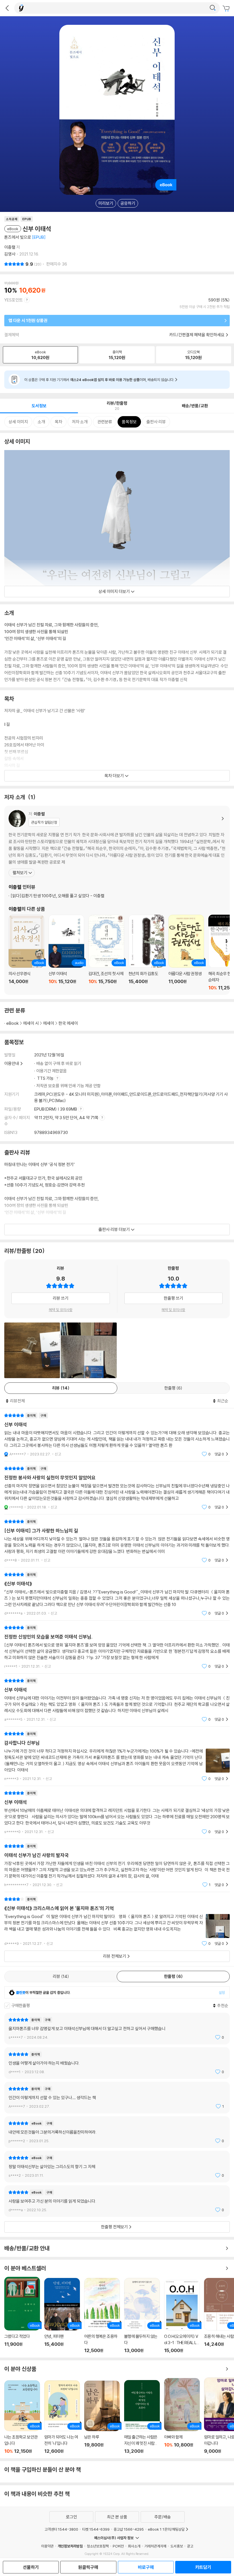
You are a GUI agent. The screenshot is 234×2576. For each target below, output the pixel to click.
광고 (190, 2546)
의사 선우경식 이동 (26, 953)
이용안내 (12, 1063)
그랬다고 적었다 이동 (22, 2315)
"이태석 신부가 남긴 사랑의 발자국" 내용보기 (117, 1865)
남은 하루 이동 (102, 2417)
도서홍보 (177, 2546)
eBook (13, 1023)
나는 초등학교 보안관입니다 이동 (22, 2417)
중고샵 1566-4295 (129, 2529)
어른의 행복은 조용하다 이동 (102, 2316)
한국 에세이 (68, 1023)
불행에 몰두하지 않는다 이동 (142, 2316)
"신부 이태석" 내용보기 (117, 1435)
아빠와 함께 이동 (182, 2416)
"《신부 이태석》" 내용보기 (117, 1594)
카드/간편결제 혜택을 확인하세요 (197, 335)
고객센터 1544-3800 (61, 2529)
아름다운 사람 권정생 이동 (186, 953)
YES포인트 (14, 300)
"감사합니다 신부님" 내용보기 (117, 1756)
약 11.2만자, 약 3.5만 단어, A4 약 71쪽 (67, 1118)
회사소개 (134, 2546)
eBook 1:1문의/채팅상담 (166, 2529)
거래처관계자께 (155, 2546)
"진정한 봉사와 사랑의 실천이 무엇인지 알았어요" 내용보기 (117, 1488)
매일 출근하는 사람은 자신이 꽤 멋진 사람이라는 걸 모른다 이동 (142, 2417)
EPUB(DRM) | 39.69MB (56, 1109)
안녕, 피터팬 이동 (62, 2316)
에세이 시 (31, 1023)
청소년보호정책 (98, 2546)
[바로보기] (32, 1350)
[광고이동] (213, 8)
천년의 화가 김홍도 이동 (146, 953)
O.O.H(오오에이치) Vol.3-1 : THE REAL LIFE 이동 (182, 2317)
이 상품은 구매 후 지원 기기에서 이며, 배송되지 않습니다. (99, 380)
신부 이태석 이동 (66, 953)
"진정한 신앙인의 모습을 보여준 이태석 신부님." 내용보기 (117, 1647)
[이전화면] (7, 8)
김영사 (10, 254)
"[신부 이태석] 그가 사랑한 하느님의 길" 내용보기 (117, 1541)
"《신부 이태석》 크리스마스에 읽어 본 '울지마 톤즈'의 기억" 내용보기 (117, 1921)
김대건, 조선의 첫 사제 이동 (106, 953)
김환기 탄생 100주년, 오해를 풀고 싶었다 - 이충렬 (58, 896)
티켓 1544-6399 (96, 2529)
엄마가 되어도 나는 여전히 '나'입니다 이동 (62, 2417)
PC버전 (118, 2546)
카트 (227, 9)
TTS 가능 (46, 1078)
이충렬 (10, 247)
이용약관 (47, 2546)
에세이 (49, 1023)
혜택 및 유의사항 (61, 1310)
